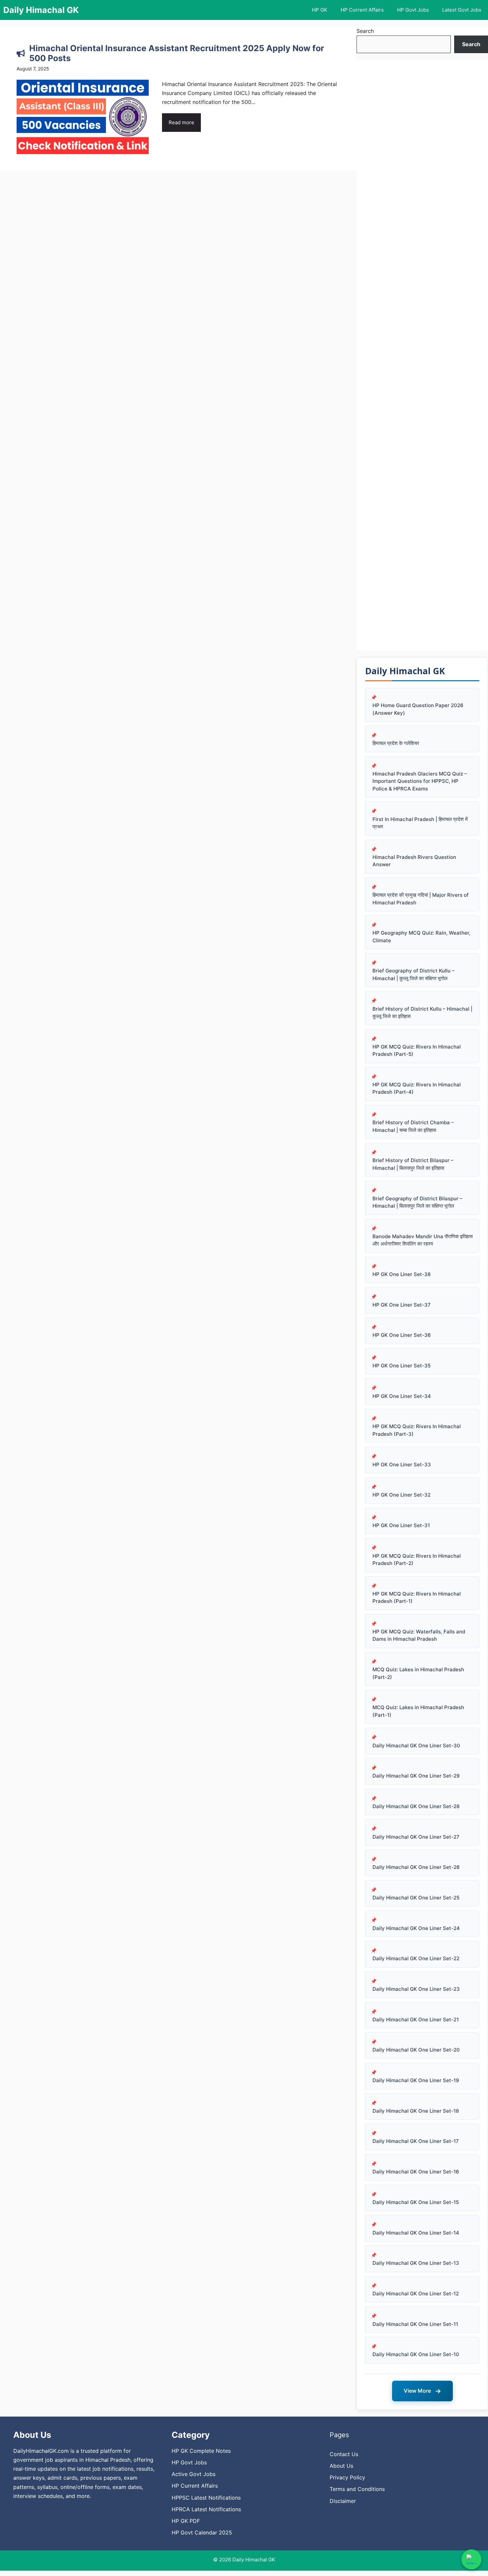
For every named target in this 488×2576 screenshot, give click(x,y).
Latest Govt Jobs (462, 10)
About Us (341, 2466)
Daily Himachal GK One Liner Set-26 (416, 1867)
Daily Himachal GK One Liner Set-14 (416, 2233)
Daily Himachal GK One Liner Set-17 (416, 2141)
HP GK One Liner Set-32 (402, 1495)
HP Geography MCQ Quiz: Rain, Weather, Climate (421, 937)
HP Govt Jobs (413, 10)
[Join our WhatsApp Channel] (471, 2559)
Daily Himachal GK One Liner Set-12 (416, 2294)
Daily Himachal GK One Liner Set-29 (416, 1776)
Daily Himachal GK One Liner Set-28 (416, 1806)
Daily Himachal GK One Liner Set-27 (416, 1837)
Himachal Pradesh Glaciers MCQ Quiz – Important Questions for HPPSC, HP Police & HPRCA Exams (420, 781)
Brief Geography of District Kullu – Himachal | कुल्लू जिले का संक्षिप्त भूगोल (413, 974)
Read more (181, 122)
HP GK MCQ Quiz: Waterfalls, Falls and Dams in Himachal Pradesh (419, 1635)
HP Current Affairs (362, 10)
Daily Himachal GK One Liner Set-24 (416, 1928)
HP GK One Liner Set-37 (402, 1305)
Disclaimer (343, 2501)
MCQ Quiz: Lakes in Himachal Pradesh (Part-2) (418, 1673)
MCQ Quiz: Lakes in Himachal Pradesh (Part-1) (418, 1711)
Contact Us (344, 2454)
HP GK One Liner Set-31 (401, 1525)
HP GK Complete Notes (201, 2451)
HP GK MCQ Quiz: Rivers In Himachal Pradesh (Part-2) (417, 1560)
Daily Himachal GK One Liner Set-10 (416, 2354)
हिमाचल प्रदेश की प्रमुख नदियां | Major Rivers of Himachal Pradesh (421, 899)
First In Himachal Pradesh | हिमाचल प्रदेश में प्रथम (420, 823)
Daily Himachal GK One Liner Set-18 (416, 2111)
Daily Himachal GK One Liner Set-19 (416, 2080)
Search (365, 31)
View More (422, 2391)
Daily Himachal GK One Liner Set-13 (416, 2263)
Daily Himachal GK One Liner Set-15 (416, 2202)
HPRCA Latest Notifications (206, 2509)
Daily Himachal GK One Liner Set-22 (416, 1958)
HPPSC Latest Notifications (206, 2498)
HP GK (320, 10)
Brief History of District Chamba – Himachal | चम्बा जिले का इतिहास (413, 1126)
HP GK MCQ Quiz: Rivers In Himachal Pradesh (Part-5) (417, 1051)
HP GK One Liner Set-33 (402, 1465)
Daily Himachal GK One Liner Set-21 (416, 2020)
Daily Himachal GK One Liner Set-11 (415, 2324)
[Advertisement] (422, 355)
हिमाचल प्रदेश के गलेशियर (396, 743)
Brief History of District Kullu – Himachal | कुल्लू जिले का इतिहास (422, 1013)
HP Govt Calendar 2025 (202, 2532)
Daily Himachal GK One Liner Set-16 (416, 2172)
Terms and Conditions (357, 2489)
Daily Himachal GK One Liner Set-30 (416, 1746)
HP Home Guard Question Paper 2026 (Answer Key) (418, 709)
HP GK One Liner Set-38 (402, 1274)
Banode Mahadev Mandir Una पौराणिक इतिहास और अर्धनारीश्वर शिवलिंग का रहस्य (423, 1240)
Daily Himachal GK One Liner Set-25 (416, 1898)
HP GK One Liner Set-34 (402, 1396)
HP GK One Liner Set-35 (402, 1366)
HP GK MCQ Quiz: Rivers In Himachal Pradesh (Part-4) (417, 1088)
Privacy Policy (347, 2477)
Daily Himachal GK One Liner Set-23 (416, 1989)
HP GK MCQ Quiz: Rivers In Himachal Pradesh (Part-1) (417, 1598)
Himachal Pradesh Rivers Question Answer (414, 861)
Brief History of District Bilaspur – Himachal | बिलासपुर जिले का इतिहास (413, 1164)
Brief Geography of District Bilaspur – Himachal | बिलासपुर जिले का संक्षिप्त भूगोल (417, 1202)
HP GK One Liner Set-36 (402, 1335)
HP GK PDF (186, 2521)
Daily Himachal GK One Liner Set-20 (416, 2050)
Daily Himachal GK (41, 10)
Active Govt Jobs (194, 2474)
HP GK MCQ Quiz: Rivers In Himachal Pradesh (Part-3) (417, 1430)
